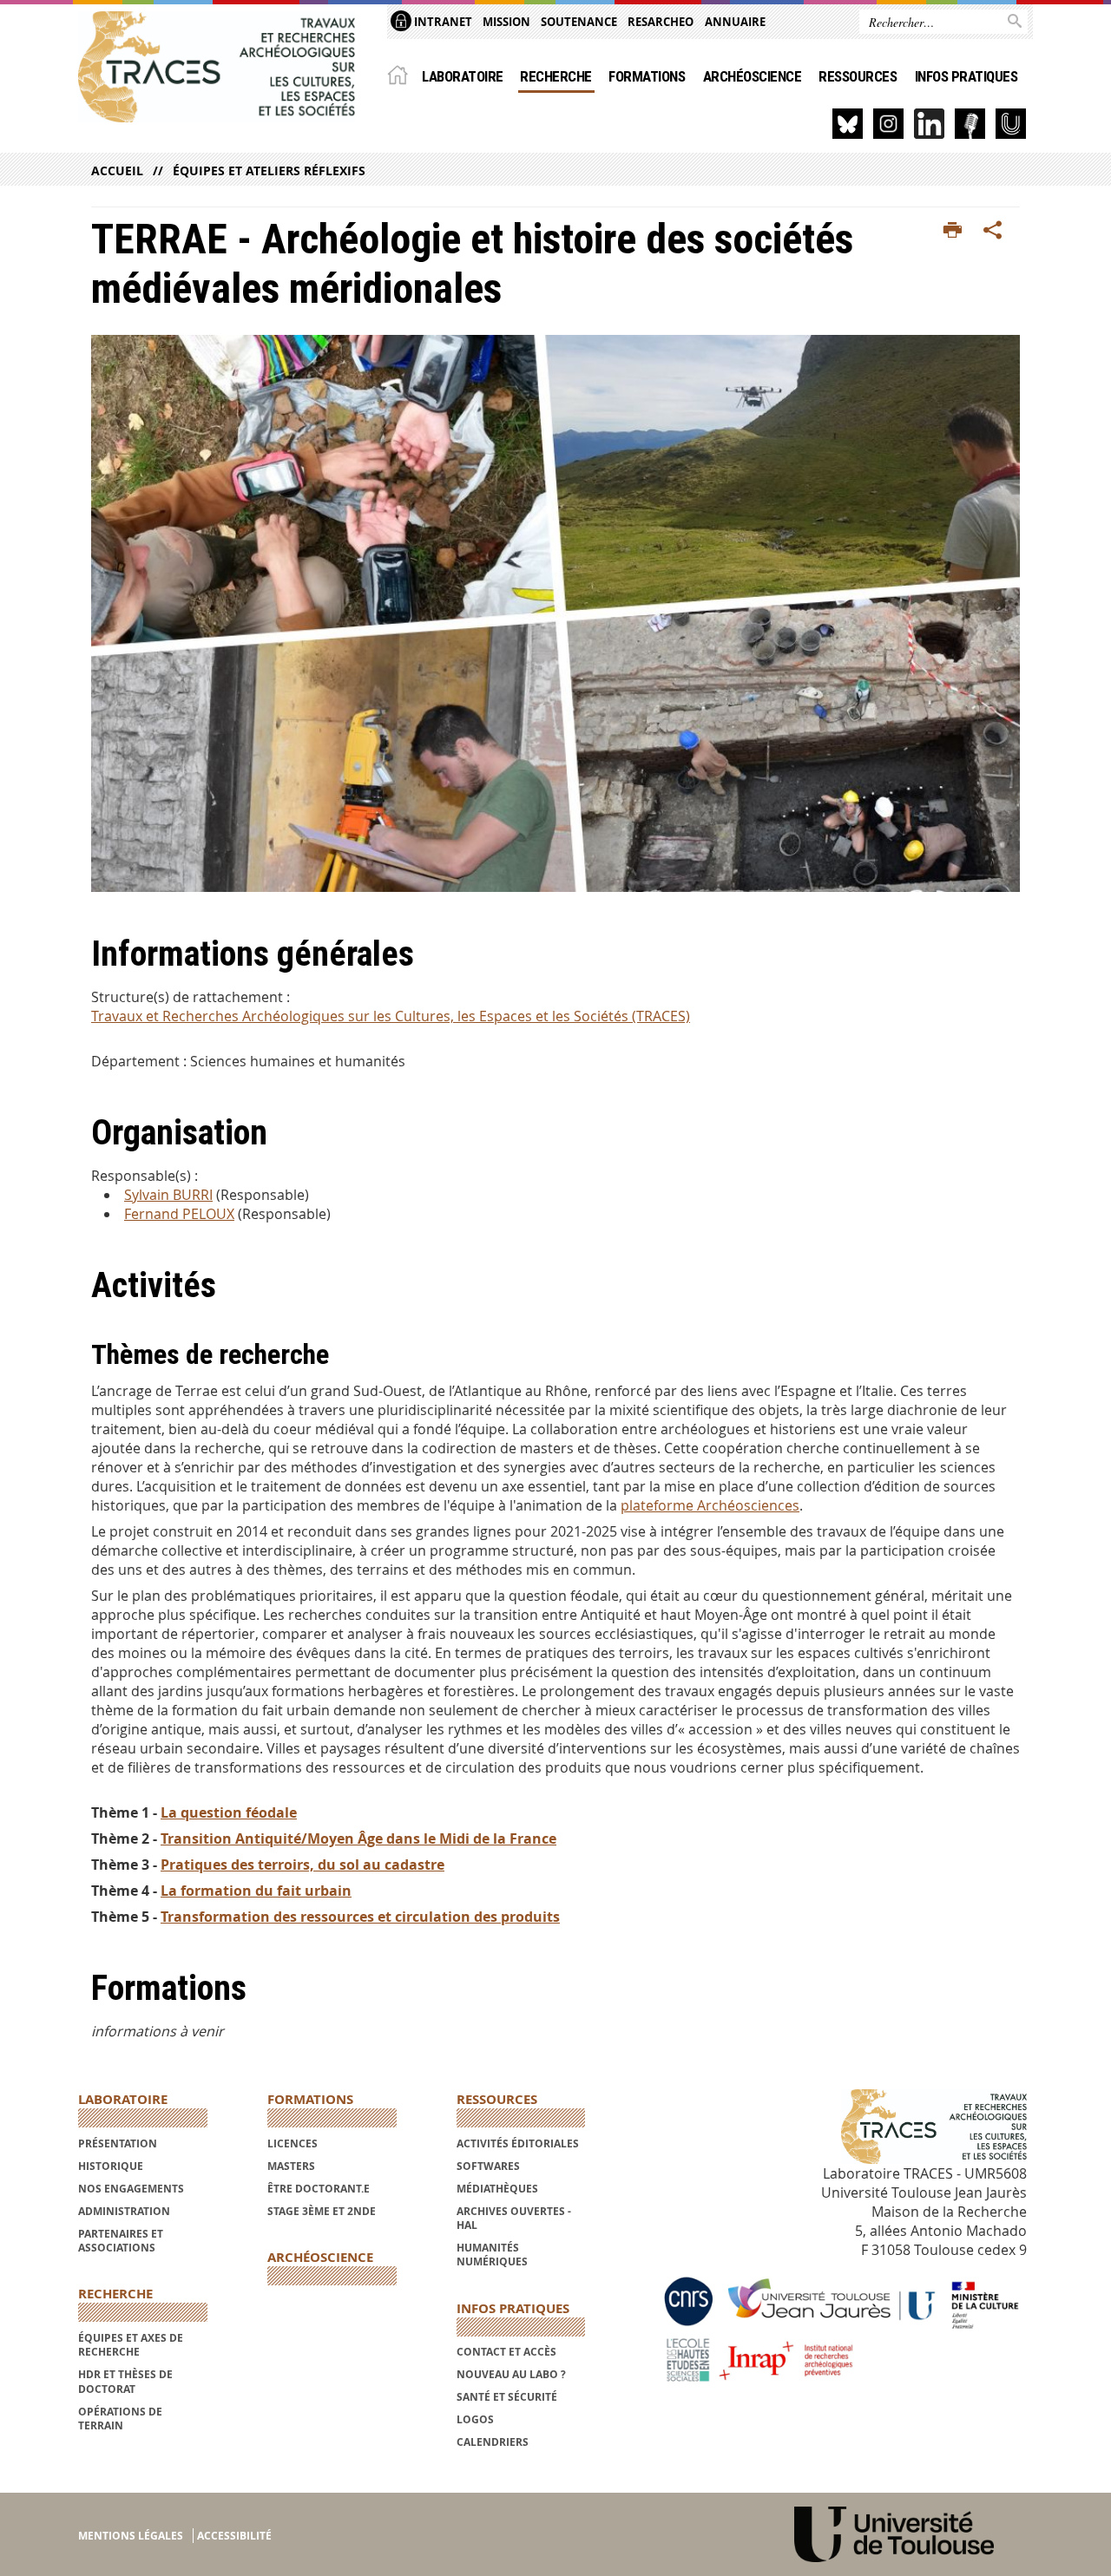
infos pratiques (966, 76)
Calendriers (493, 2442)
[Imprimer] (953, 231)
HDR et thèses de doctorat (125, 2381)
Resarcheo (661, 22)
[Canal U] (1011, 124)
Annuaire (735, 22)
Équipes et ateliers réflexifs (269, 170)
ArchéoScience (752, 76)
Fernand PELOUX (179, 1214)
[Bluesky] (848, 124)
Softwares (488, 2166)
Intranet (442, 22)
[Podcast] (970, 124)
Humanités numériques (492, 2255)
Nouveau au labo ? (511, 2374)
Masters (291, 2166)
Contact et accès (506, 2352)
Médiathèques (497, 2189)
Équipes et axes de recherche (131, 2345)
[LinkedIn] (929, 124)
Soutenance (579, 22)
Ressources (858, 76)
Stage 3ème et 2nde (322, 2211)
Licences (293, 2143)
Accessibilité (234, 2536)
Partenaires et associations (121, 2241)
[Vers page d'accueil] (217, 67)
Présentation (118, 2143)
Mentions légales (131, 2536)
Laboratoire (462, 76)
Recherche (555, 76)
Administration (124, 2211)
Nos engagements (131, 2189)
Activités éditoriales (518, 2143)
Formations (647, 76)
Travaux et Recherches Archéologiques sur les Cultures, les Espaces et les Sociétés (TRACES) (391, 1016)
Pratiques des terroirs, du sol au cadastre (302, 1865)
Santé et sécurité (507, 2397)
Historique (111, 2166)
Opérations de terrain (120, 2419)
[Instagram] (888, 124)
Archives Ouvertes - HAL (514, 2218)
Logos (475, 2419)
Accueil (117, 170)
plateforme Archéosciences (710, 1505)
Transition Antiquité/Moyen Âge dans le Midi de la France (358, 1839)
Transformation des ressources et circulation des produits (360, 1917)
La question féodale (229, 1812)
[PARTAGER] (993, 231)
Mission (506, 22)
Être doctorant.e (319, 2189)
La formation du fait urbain (256, 1891)
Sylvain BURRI (168, 1195)
